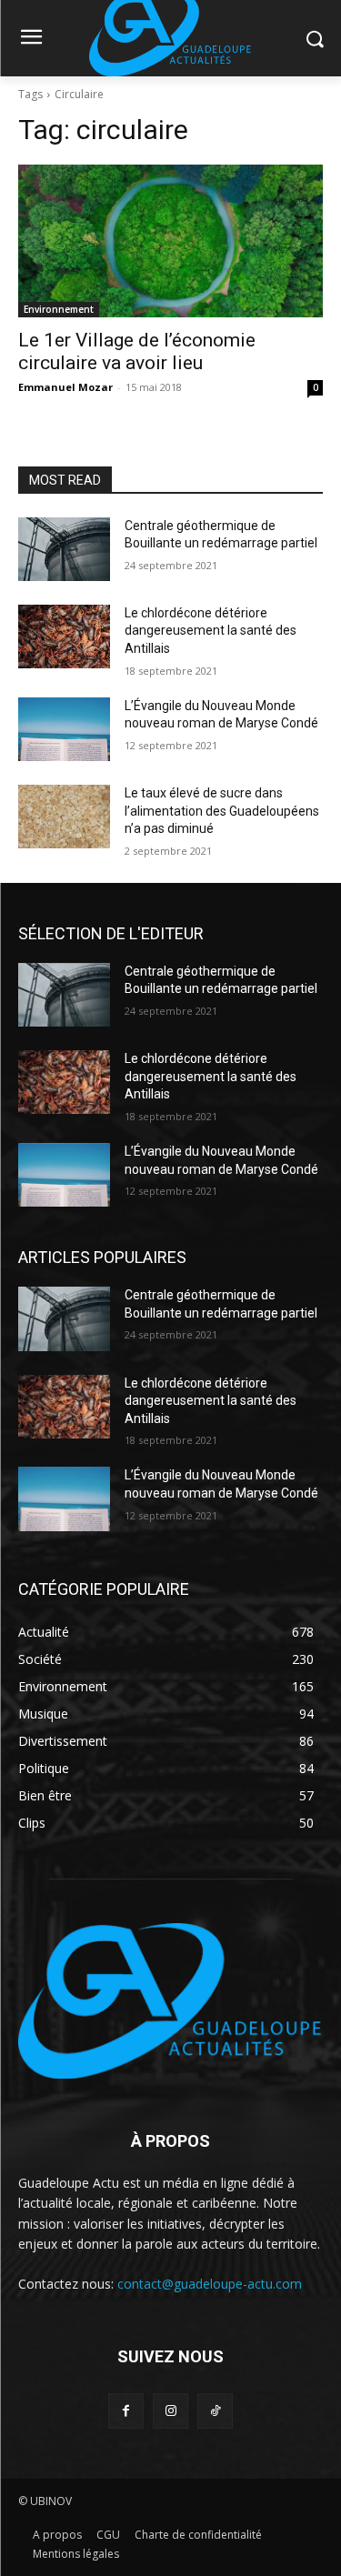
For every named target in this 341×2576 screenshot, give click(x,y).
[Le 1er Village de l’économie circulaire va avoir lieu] (170, 241)
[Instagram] (170, 2411)
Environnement (59, 309)
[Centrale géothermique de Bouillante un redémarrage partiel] (64, 549)
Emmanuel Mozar (65, 387)
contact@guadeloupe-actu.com (210, 2284)
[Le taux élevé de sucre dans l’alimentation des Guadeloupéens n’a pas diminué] (64, 817)
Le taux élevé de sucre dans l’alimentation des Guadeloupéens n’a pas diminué (222, 811)
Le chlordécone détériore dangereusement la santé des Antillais (211, 631)
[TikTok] (215, 2411)
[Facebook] (126, 2411)
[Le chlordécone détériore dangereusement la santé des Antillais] (64, 636)
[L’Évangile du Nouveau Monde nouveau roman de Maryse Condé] (64, 729)
